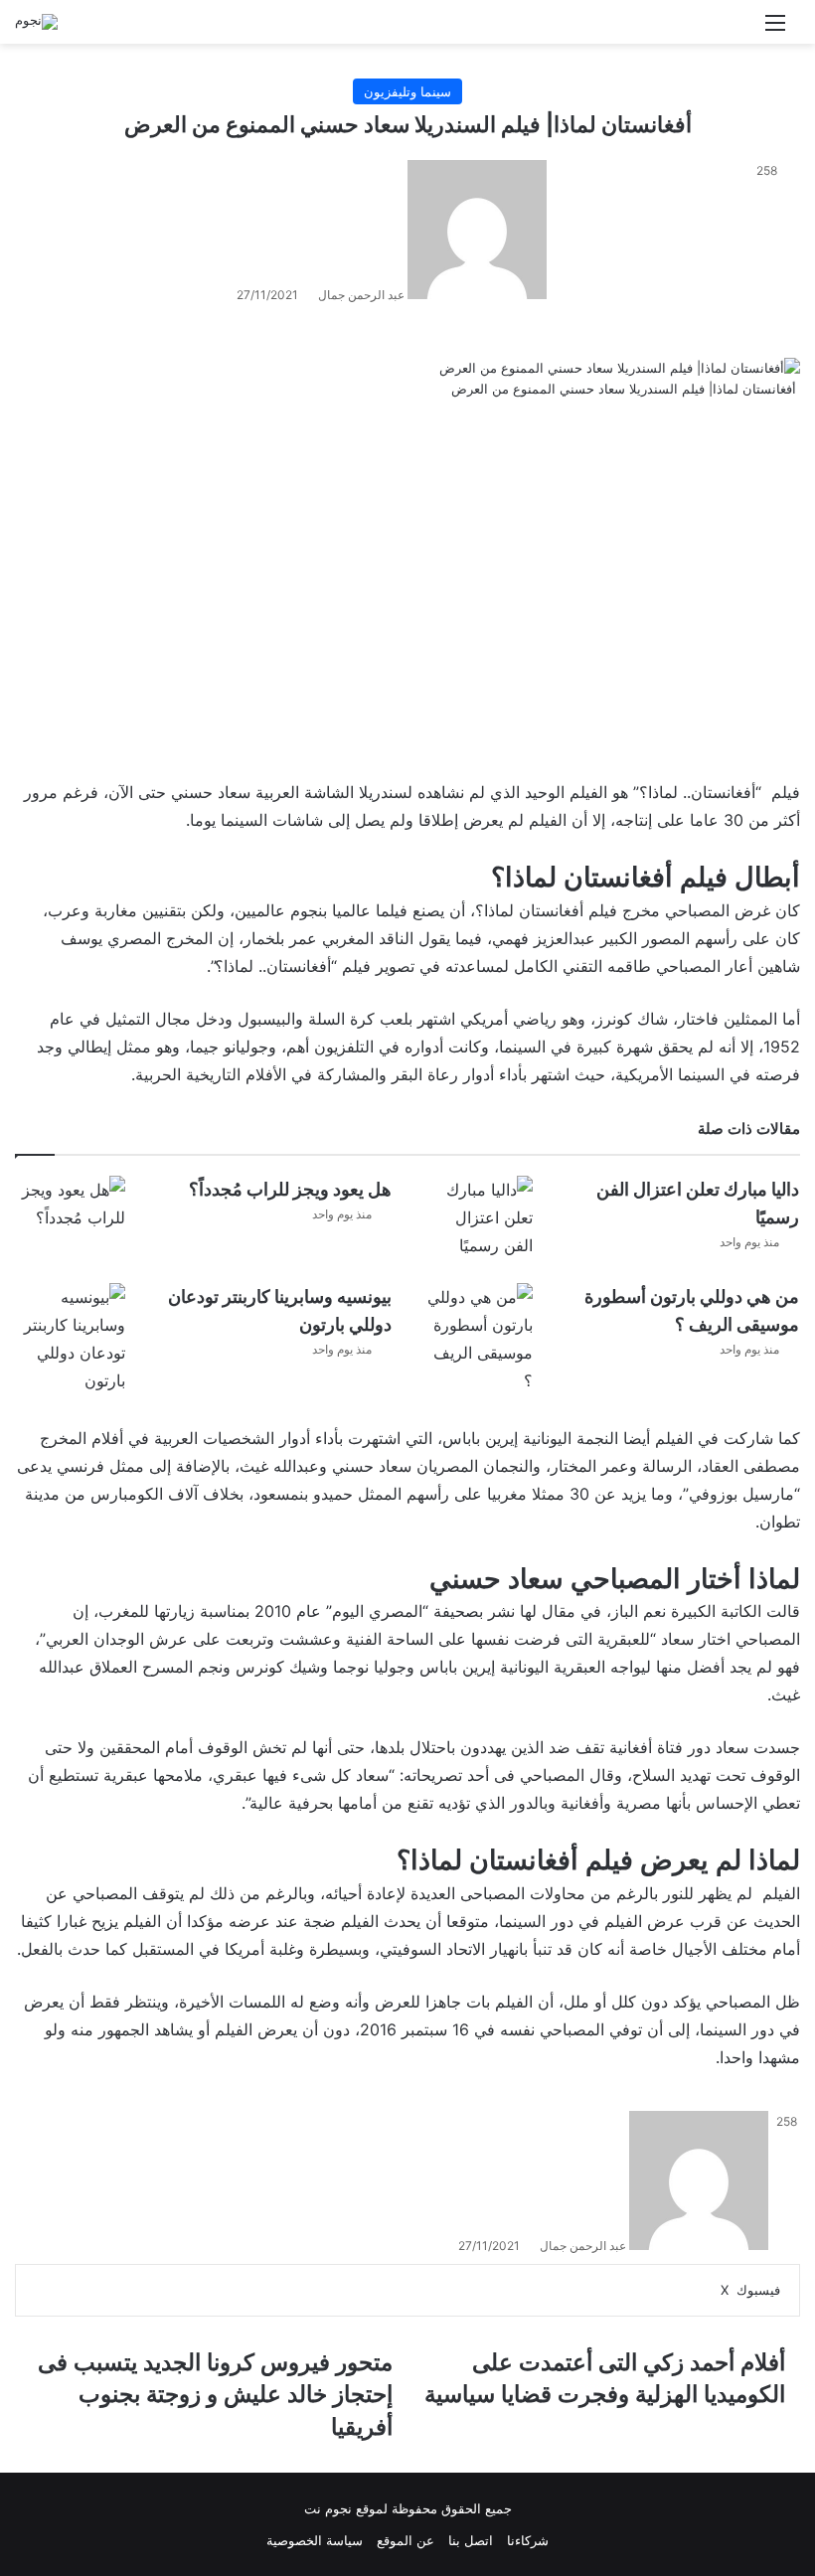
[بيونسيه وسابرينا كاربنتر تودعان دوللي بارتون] (71, 1339)
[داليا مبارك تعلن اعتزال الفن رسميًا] (478, 1217)
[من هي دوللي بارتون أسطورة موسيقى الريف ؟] (478, 1339)
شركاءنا (528, 2540)
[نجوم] (36, 22)
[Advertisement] (407, 591)
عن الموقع (406, 2540)
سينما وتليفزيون (407, 91)
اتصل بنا (471, 2540)
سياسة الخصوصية (315, 2540)
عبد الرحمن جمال (361, 295)
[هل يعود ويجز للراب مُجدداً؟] (71, 1207)
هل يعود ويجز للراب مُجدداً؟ (290, 1189)
